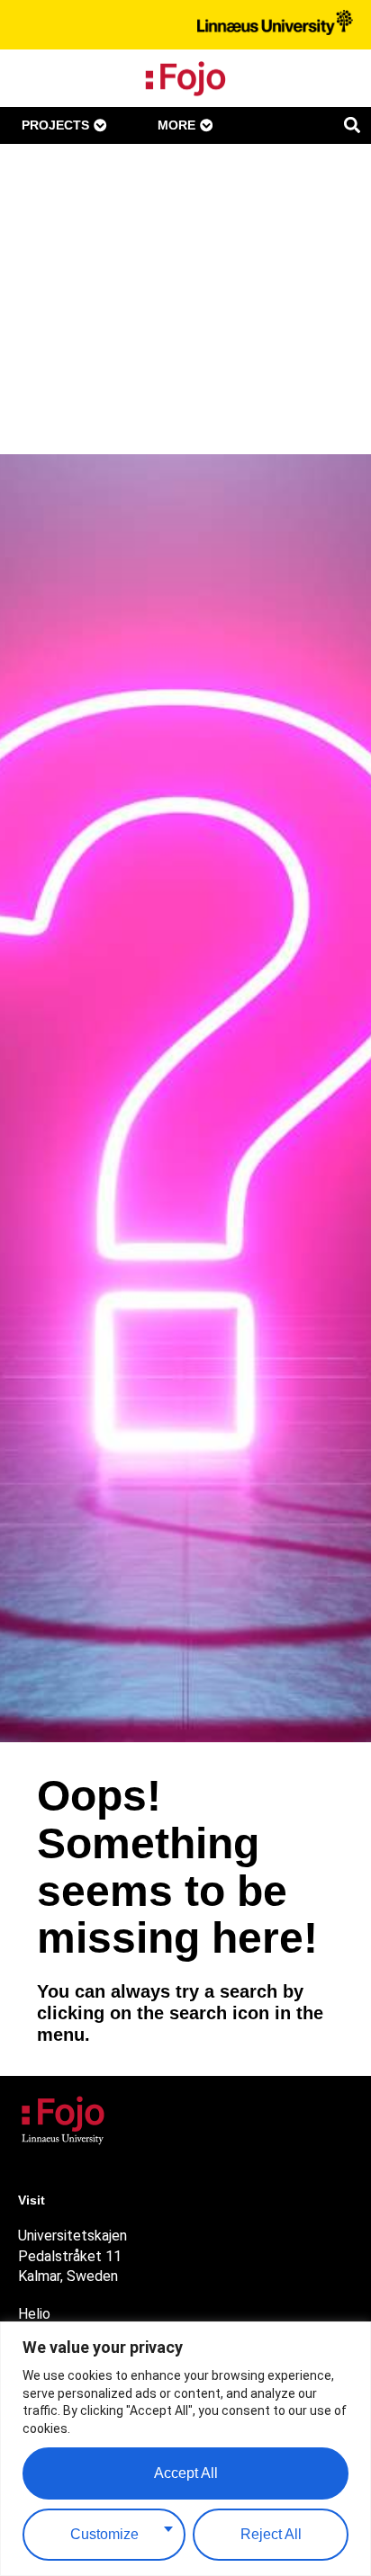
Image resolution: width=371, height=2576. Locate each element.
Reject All (271, 2534)
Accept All (186, 2473)
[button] (352, 125)
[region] (185, 2449)
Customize (104, 2534)
